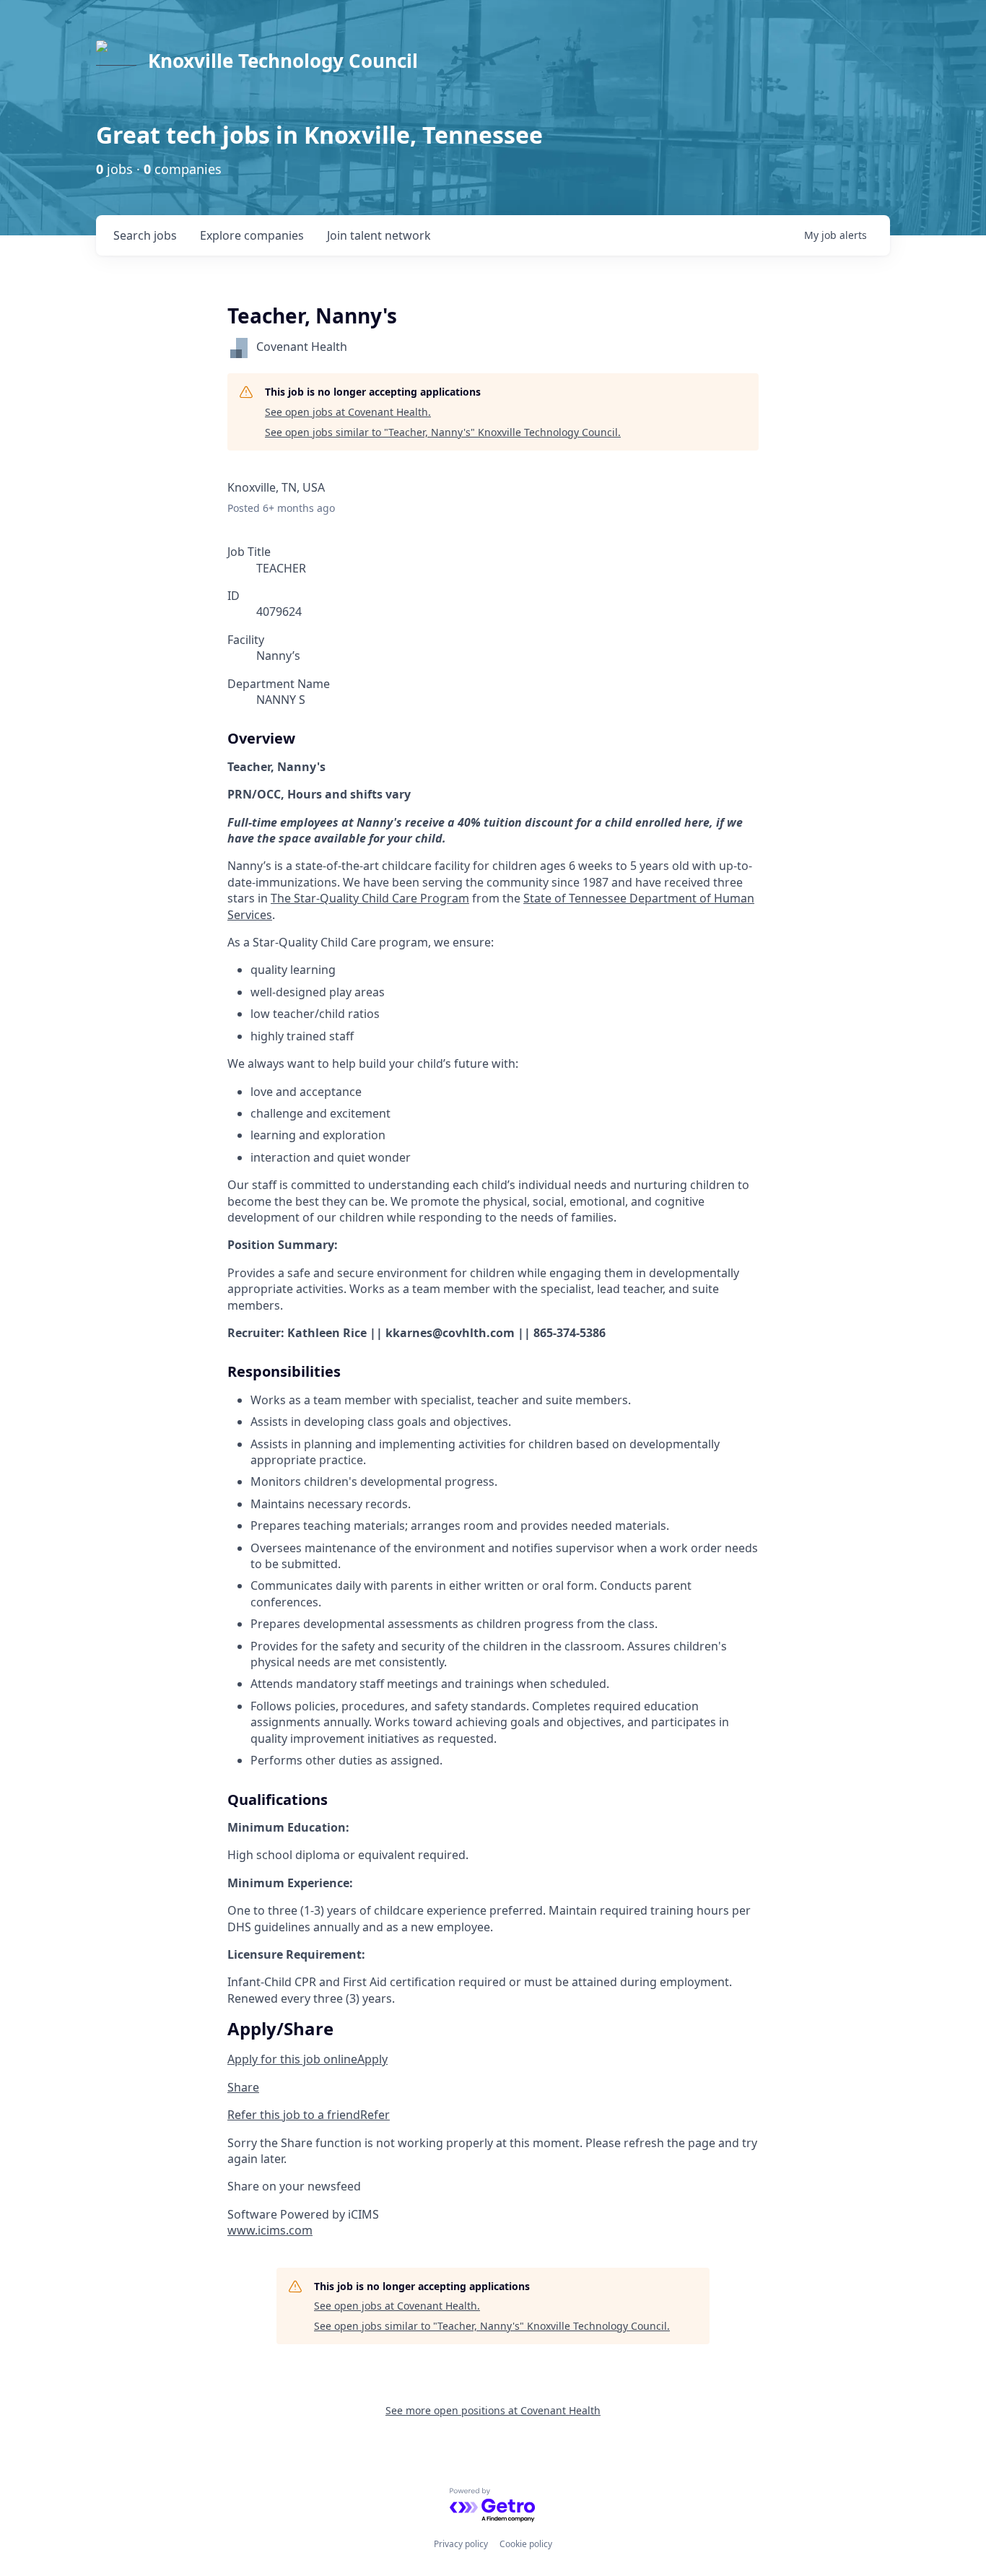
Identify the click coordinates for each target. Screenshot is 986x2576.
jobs (145, 235)
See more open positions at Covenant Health (493, 2410)
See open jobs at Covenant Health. (348, 412)
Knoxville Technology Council (283, 61)
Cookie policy (526, 2544)
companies (252, 235)
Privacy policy (461, 2544)
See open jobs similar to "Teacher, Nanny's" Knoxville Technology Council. (443, 432)
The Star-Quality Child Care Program (370, 898)
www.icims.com (270, 2230)
